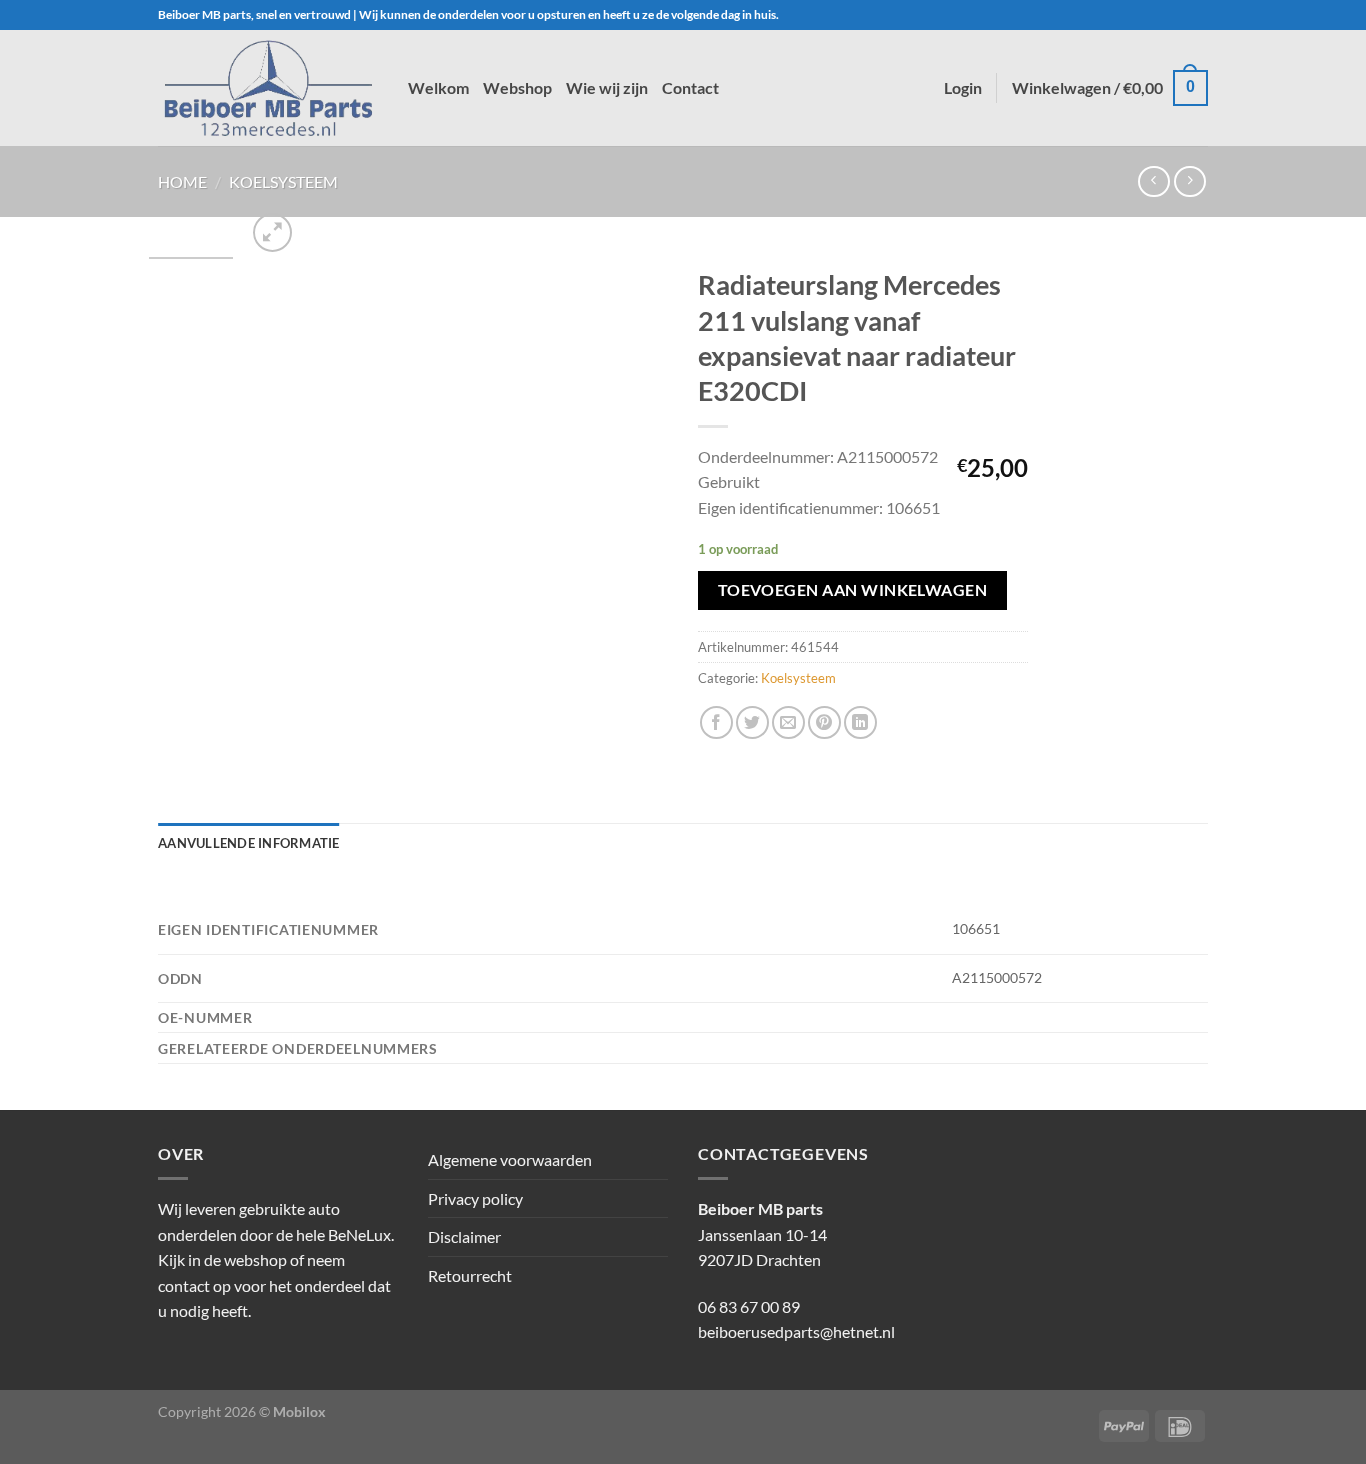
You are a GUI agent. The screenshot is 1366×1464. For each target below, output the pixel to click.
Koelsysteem (283, 181)
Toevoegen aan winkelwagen (853, 590)
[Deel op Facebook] (716, 722)
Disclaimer (464, 1236)
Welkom (438, 87)
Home (182, 181)
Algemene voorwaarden (510, 1159)
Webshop (517, 87)
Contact (690, 87)
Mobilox (299, 1411)
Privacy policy (475, 1198)
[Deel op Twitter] (752, 722)
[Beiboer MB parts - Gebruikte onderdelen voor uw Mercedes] (268, 88)
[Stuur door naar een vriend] (788, 722)
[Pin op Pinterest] (824, 722)
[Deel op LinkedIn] (860, 722)
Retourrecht (470, 1275)
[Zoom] (272, 232)
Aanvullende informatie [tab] (249, 843)
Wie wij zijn (607, 87)
